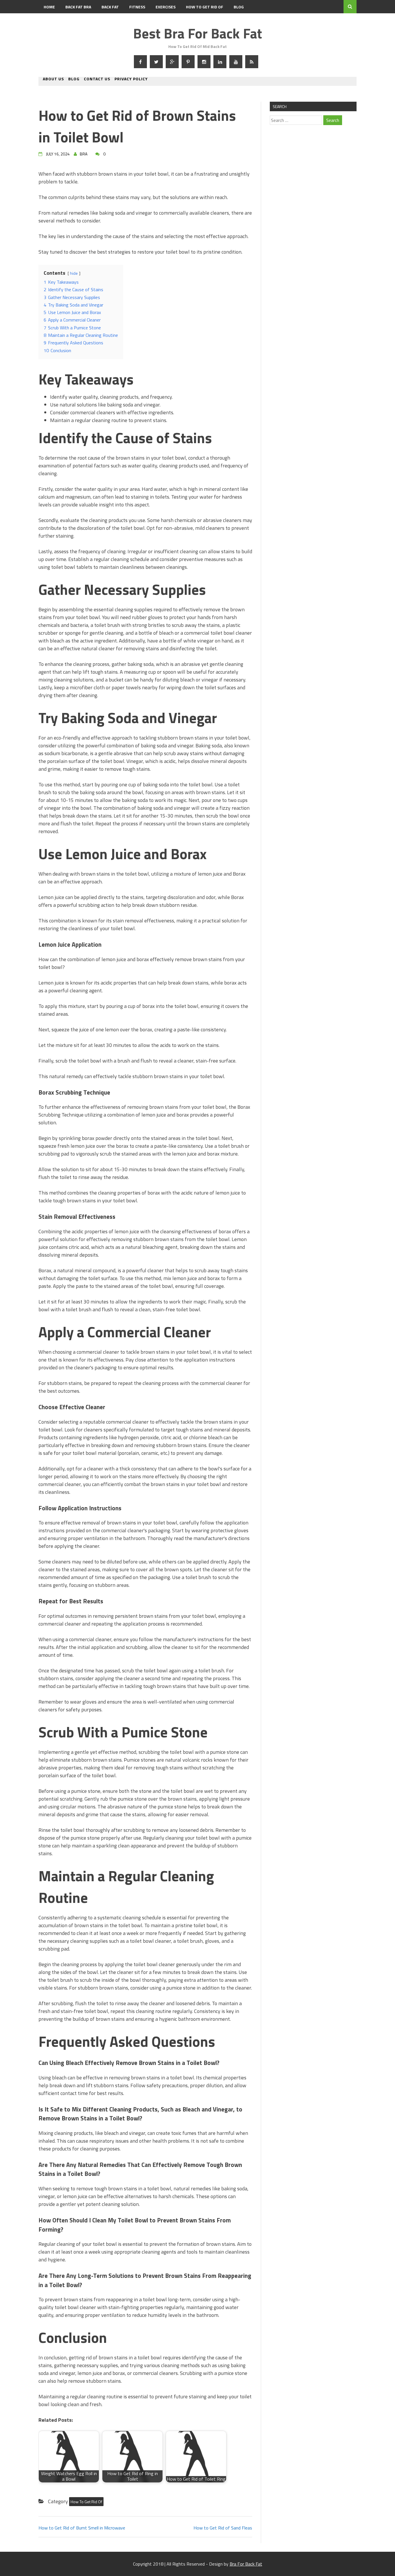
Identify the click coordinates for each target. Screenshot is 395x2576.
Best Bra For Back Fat (197, 33)
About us (53, 79)
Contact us (97, 79)
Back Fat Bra (78, 7)
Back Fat (110, 7)
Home (49, 7)
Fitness (137, 7)
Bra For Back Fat (246, 2564)
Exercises (166, 7)
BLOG (239, 7)
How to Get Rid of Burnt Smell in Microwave (82, 2528)
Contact (52, 20)
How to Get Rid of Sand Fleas (223, 2528)
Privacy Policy (131, 79)
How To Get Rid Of (205, 7)
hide (74, 273)
